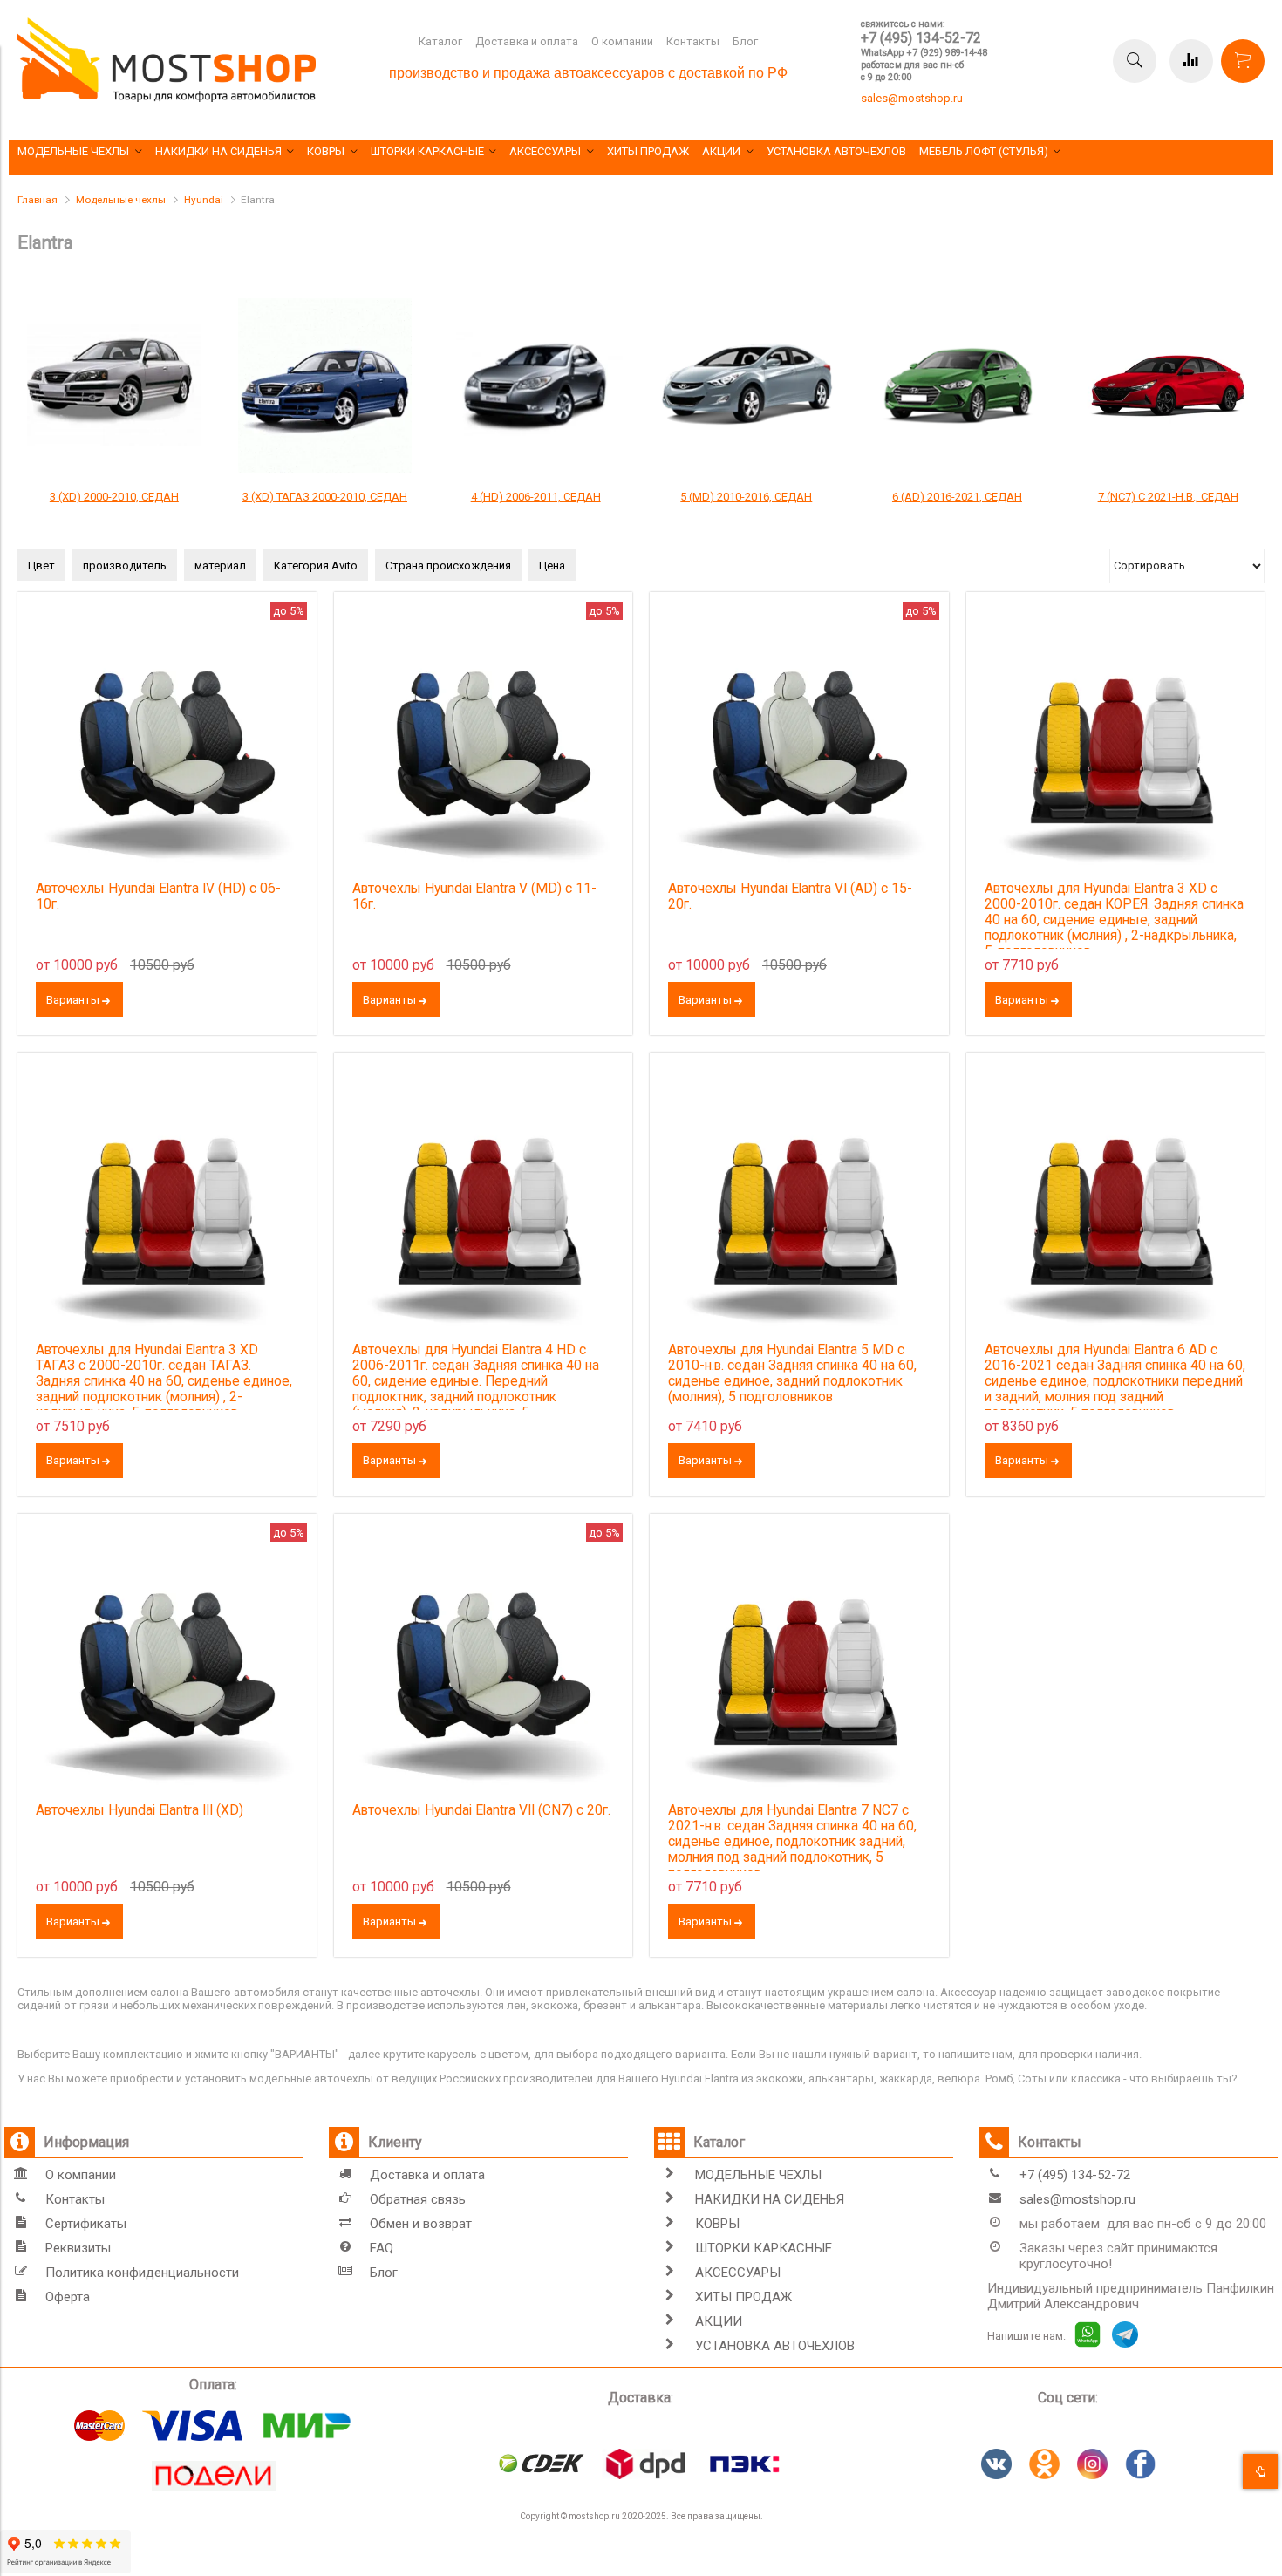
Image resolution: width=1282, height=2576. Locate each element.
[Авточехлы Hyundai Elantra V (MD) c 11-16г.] (484, 742)
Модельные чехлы (121, 200)
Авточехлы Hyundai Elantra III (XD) (140, 1810)
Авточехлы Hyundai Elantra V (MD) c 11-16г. (474, 896)
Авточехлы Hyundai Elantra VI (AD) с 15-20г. (790, 896)
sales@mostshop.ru (912, 98)
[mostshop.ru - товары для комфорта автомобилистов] (167, 98)
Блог (745, 41)
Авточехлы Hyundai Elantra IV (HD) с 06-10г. (158, 896)
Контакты (693, 41)
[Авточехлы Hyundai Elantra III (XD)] (167, 1663)
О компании (622, 41)
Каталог (440, 41)
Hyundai (204, 200)
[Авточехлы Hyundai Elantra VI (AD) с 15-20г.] (799, 742)
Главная (38, 200)
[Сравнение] (1191, 61)
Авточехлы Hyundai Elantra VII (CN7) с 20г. (481, 1810)
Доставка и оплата (527, 41)
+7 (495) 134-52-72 (921, 38)
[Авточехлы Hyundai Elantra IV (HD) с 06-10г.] (167, 742)
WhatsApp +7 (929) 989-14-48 (924, 53)
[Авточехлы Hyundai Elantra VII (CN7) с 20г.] (484, 1663)
